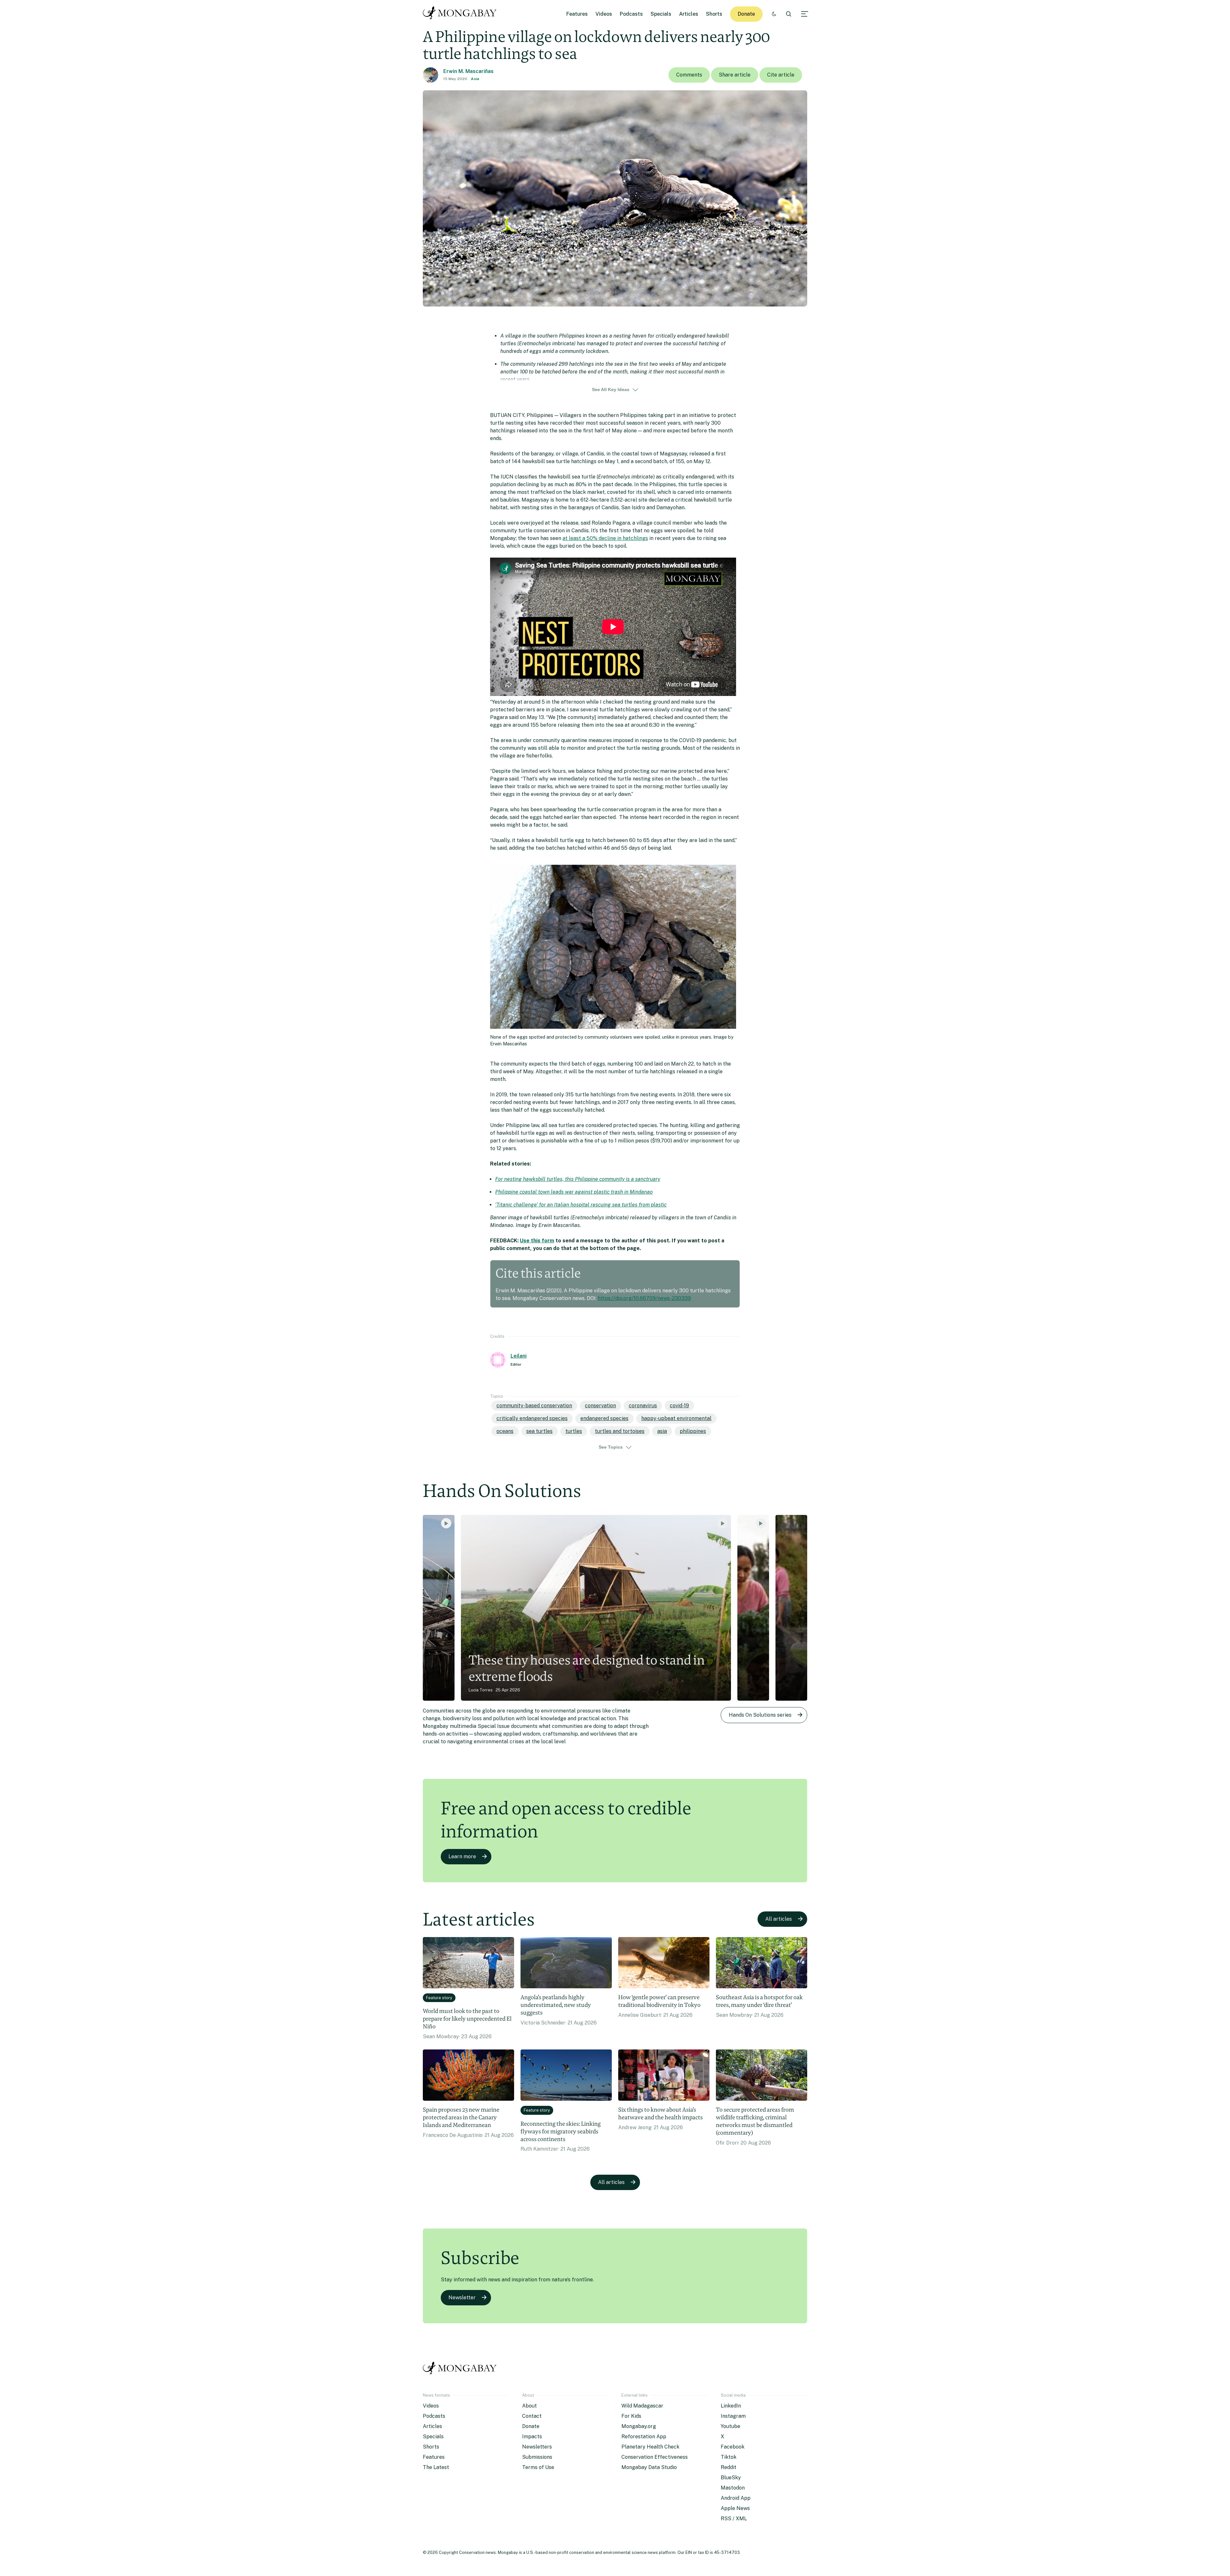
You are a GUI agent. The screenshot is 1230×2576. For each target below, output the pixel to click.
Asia (475, 79)
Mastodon (733, 2488)
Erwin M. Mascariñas (468, 71)
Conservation (600, 1406)
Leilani (519, 1356)
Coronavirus (643, 1406)
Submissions (537, 2457)
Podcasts (631, 14)
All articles (779, 1919)
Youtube (730, 2426)
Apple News (735, 2508)
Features (577, 14)
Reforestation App (644, 2437)
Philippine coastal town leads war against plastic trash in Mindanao (574, 1192)
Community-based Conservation (534, 1406)
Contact (532, 2416)
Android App (736, 2498)
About (529, 2406)
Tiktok (729, 2457)
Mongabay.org (639, 2426)
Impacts (532, 2437)
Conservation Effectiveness (655, 2457)
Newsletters (537, 2447)
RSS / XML (734, 2519)
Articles (689, 14)
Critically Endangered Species (532, 1418)
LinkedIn (731, 2406)
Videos (604, 14)
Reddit (729, 2467)
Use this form (537, 1241)
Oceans (505, 1431)
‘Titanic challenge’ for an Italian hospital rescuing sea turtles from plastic (581, 1205)
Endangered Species (604, 1418)
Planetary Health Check (650, 2447)
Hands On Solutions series (760, 1715)
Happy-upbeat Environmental (676, 1418)
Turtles (574, 1431)
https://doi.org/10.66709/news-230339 (644, 1298)
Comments (689, 75)
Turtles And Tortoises (620, 1431)
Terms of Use (538, 2467)
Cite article (781, 75)
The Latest (436, 2467)
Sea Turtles (539, 1431)
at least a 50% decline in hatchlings (605, 538)
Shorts (714, 14)
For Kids (631, 2416)
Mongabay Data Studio (649, 2467)
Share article (735, 75)
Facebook (733, 2447)
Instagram (733, 2416)
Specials (661, 14)
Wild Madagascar (642, 2406)
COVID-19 (679, 1406)
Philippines (693, 1431)
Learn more (462, 1856)
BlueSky (731, 2478)
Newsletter (462, 2298)
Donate (746, 14)
